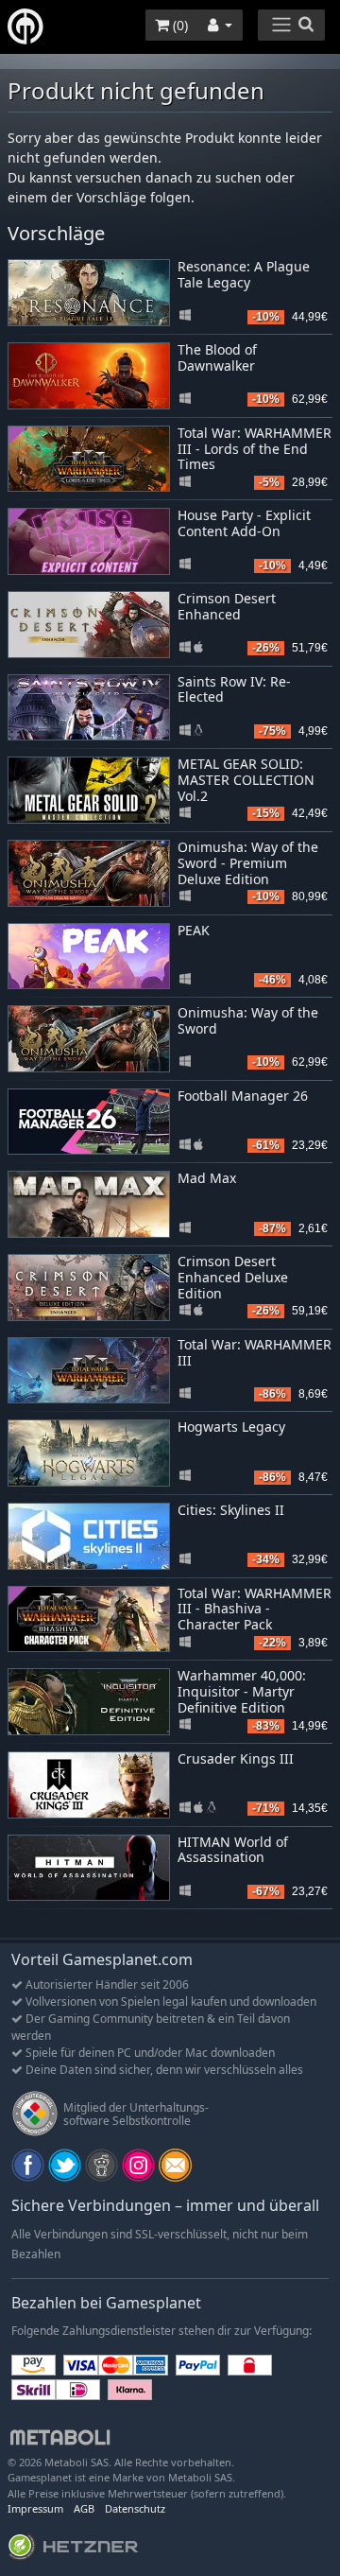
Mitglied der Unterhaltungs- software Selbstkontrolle (136, 2114)
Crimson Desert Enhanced (227, 606)
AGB (84, 2508)
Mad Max (207, 1178)
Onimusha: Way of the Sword (248, 1020)
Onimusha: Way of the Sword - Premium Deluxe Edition (248, 863)
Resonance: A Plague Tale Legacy (244, 274)
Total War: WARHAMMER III (255, 1352)
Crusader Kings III (236, 1758)
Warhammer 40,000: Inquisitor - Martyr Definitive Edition (242, 1691)
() (178, 25)
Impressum (35, 2508)
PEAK (194, 930)
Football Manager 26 (243, 1096)
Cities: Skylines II (231, 1510)
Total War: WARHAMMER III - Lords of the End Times (255, 449)
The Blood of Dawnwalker (217, 357)
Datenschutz (135, 2508)
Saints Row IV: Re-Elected (234, 689)
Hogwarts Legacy (231, 1427)
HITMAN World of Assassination (233, 1850)
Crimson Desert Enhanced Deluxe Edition (233, 1277)
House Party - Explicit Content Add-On (244, 523)
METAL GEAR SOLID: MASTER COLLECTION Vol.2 (246, 780)
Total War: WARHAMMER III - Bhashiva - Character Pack (255, 1609)
